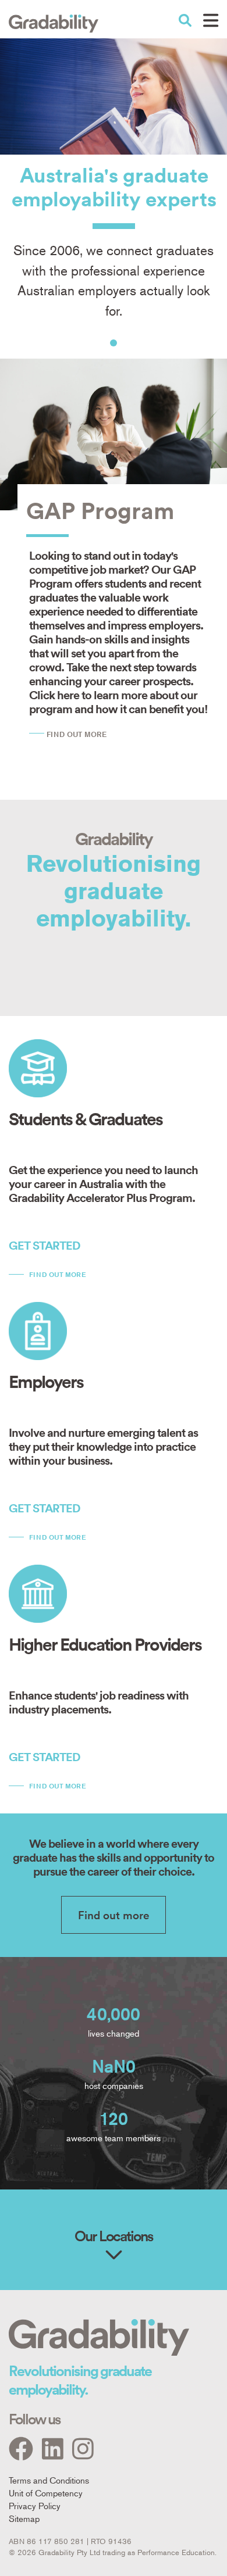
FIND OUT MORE (77, 734)
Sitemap (24, 2518)
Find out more (58, 1274)
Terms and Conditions (49, 2480)
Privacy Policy (35, 2505)
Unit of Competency (46, 2493)
